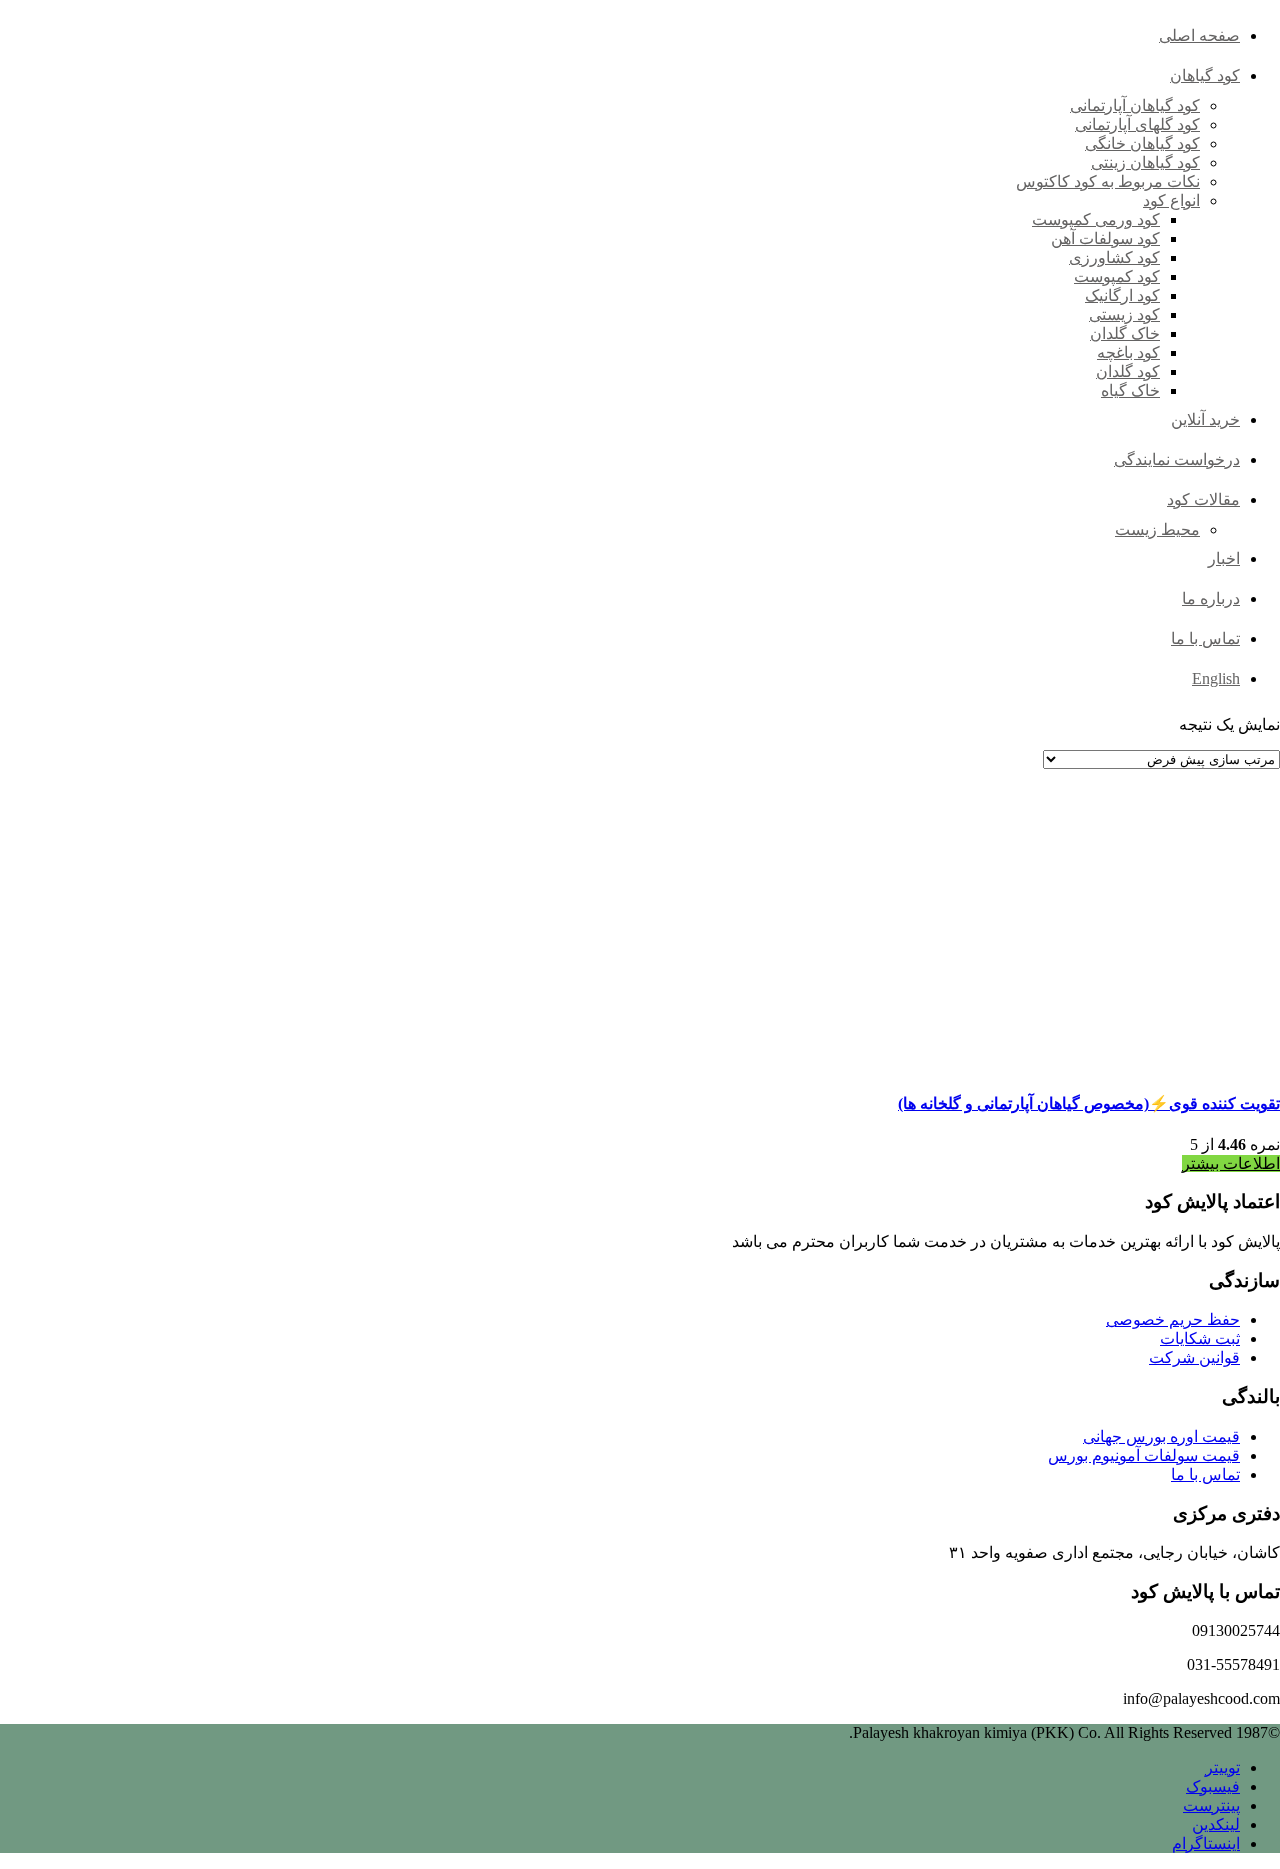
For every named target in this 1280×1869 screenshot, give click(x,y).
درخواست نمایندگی (1177, 459)
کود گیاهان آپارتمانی (1135, 105)
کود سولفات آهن (1105, 238)
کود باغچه (1128, 352)
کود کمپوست (1117, 276)
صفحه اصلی (1199, 35)
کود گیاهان (1205, 75)
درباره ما (1211, 598)
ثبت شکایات (1200, 1338)
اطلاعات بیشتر (1231, 1163)
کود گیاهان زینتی (1145, 162)
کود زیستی (1124, 314)
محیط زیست (1157, 529)
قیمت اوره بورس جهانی (1161, 1436)
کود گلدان (1128, 371)
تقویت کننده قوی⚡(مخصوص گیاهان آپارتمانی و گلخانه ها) (1089, 1103)
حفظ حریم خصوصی (1173, 1319)
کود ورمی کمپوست (1096, 219)
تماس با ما (1205, 638)
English (1216, 678)
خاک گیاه (1130, 390)
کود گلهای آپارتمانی (1137, 124)
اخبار (1224, 558)
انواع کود (1171, 200)
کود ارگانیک (1122, 295)
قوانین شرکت (1194, 1357)
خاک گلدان (1125, 333)
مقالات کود (1203, 499)
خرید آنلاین (1205, 419)
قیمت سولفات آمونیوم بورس (1144, 1455)
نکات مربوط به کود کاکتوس (1108, 181)
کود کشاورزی (1114, 257)
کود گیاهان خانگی (1142, 143)
